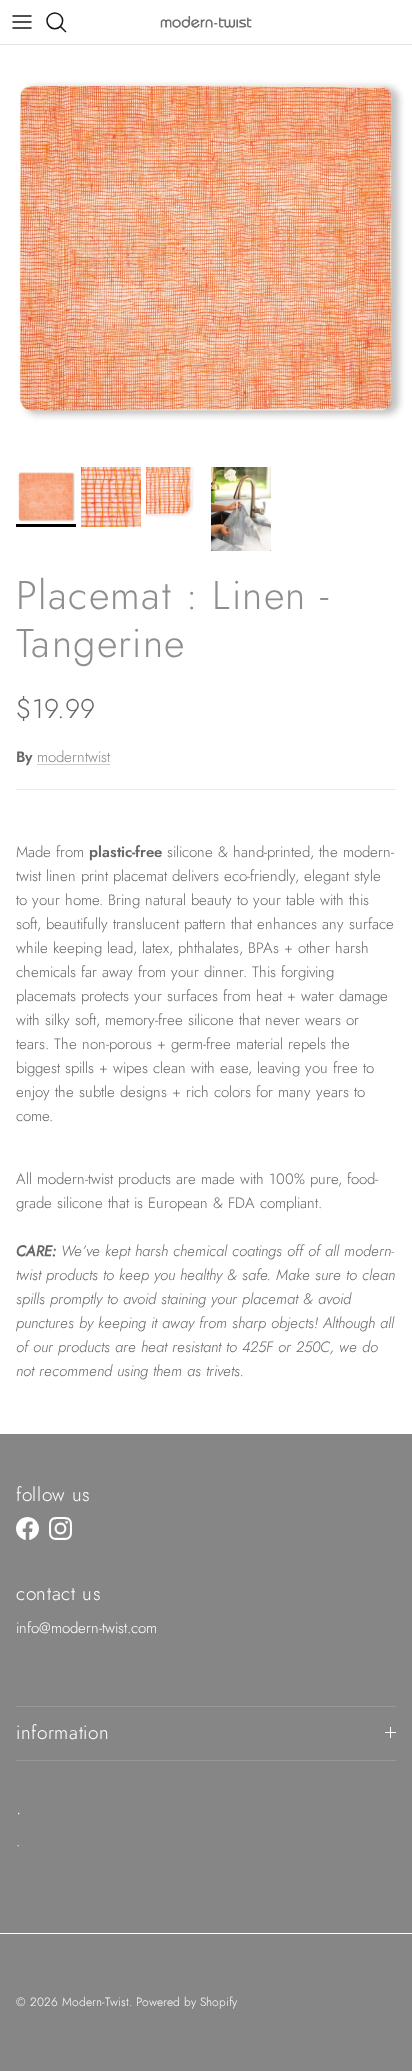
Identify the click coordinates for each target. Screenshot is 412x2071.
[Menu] (22, 22)
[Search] (66, 22)
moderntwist (73, 757)
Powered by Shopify (186, 2002)
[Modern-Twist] (206, 21)
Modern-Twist (95, 2002)
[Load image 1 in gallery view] (206, 251)
